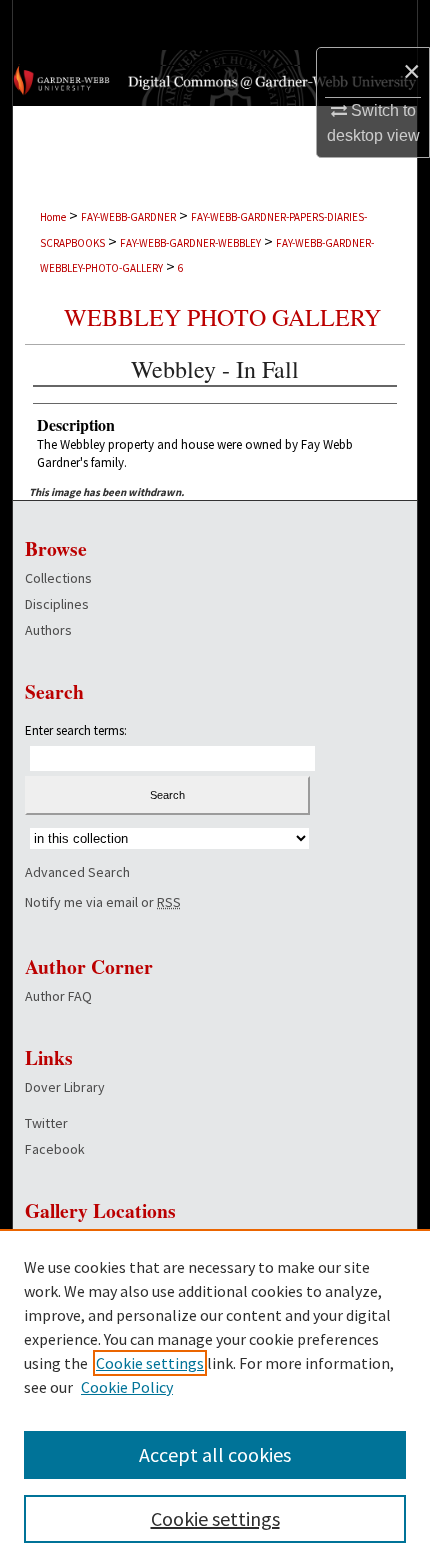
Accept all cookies (215, 1454)
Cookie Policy (127, 1387)
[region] (215, 1398)
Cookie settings (150, 1363)
